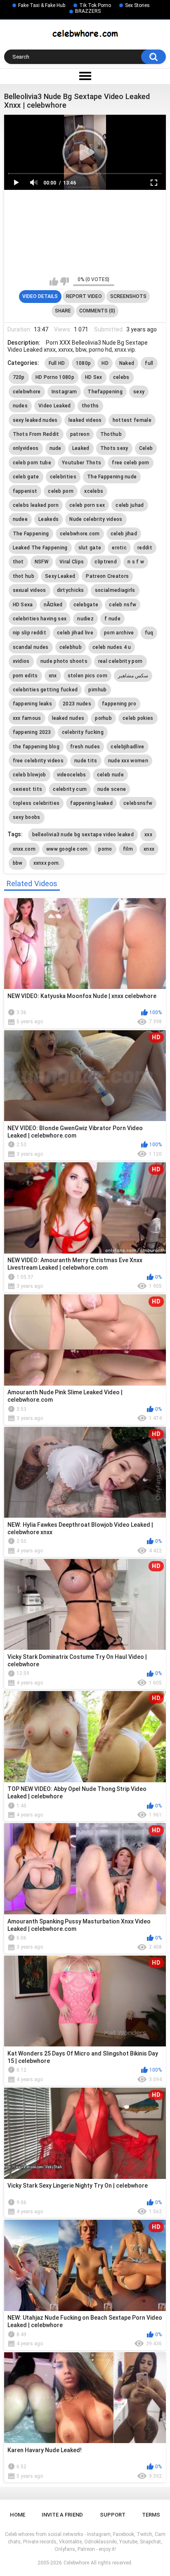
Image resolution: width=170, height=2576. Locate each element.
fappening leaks (33, 704)
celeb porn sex (87, 505)
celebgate (86, 605)
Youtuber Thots (81, 463)
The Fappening (31, 534)
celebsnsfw (138, 803)
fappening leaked (91, 803)
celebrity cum (70, 789)
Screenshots (128, 296)
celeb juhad (130, 505)
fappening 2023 (32, 732)
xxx (148, 835)
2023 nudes (77, 704)
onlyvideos (26, 448)
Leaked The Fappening (40, 548)
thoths (90, 406)
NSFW (42, 562)
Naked (127, 363)
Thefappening (105, 392)
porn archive (119, 633)
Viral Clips (72, 562)
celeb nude (110, 775)
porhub (103, 718)
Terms (151, 2515)
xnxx (149, 849)
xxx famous (27, 718)
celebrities (63, 477)
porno (105, 849)
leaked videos (85, 420)
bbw (18, 863)
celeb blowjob (30, 775)
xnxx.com (24, 849)
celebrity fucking (83, 732)
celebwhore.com (80, 534)
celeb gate (26, 477)
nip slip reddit (30, 633)
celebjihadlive (127, 747)
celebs (121, 377)
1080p (84, 363)
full (149, 363)
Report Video (84, 296)
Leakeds (48, 519)
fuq (149, 633)
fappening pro (119, 704)
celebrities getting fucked (45, 690)
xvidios (21, 661)
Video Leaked (55, 406)
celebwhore (27, 392)
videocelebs (72, 775)
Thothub (111, 434)
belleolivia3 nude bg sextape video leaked (83, 835)
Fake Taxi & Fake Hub (42, 5)
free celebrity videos (38, 761)
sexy (139, 392)
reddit (145, 548)
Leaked (81, 448)
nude (55, 448)
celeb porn (61, 491)
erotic (119, 548)
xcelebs (94, 491)
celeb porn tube (32, 463)
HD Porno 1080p (55, 377)
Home (18, 2515)
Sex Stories (137, 5)
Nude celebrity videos (96, 519)
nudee (20, 519)
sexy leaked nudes (35, 420)
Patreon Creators (107, 576)
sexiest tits (28, 789)
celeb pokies (138, 718)
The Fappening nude (112, 477)
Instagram (64, 392)
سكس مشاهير (133, 676)
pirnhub (97, 690)
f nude (112, 619)
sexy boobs (27, 817)
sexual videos (30, 590)
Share (63, 311)
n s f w (136, 562)
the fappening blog (36, 747)
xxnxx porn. (47, 863)
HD (105, 363)
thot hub (24, 576)
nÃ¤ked (53, 605)
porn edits (25, 676)
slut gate (90, 548)
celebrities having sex (40, 619)
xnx (53, 676)
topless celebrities (36, 803)
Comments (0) (97, 311)
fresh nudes (85, 747)
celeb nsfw (123, 605)
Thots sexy (114, 448)
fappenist (25, 491)
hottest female (132, 420)
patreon (80, 434)
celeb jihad (124, 534)
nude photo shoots (64, 661)
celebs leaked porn (36, 505)
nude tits (86, 761)
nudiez (85, 619)
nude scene (112, 789)
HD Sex (94, 377)
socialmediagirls (115, 590)
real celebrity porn (120, 661)
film (128, 849)
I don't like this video (65, 281)
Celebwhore (76, 2563)
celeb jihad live (75, 633)
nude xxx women (128, 761)
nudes (20, 406)
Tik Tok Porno (95, 5)
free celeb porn (131, 463)
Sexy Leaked (60, 576)
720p (19, 377)
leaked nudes (68, 718)
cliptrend (106, 562)
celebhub (71, 647)
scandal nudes (31, 647)
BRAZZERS (88, 11)
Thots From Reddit (36, 434)
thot (18, 562)
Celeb (146, 448)
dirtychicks (71, 590)
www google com (67, 849)
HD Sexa (23, 605)
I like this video (54, 281)
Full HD (57, 363)
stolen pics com (88, 676)
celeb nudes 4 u (112, 647)
